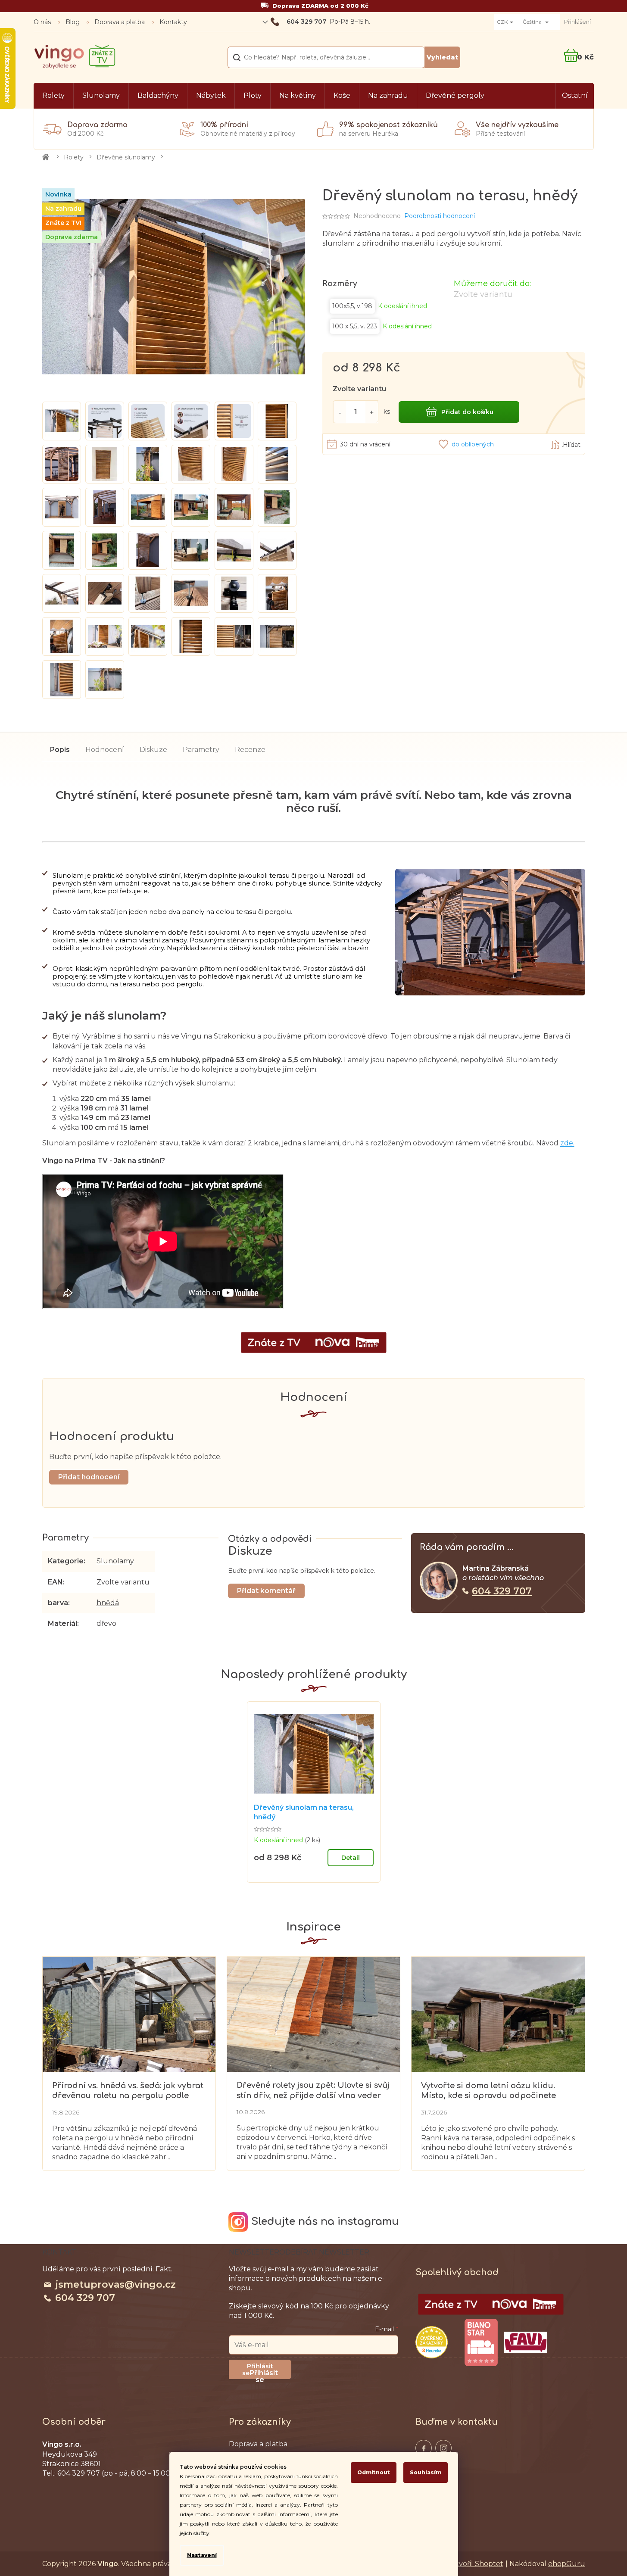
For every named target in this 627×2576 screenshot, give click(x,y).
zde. (567, 1143)
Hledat (442, 57)
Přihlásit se (264, 2374)
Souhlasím (426, 2472)
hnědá (108, 1603)
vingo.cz (424, 2448)
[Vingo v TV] (491, 2305)
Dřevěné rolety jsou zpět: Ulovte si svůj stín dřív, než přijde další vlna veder (313, 2090)
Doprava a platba (120, 22)
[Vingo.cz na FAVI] (526, 2342)
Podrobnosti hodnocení (440, 216)
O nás (42, 22)
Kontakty (173, 22)
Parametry (201, 750)
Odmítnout (374, 2472)
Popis (60, 750)
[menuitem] (53, 96)
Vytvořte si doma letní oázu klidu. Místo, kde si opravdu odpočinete (488, 2091)
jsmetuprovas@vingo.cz (115, 2284)
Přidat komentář (266, 1591)
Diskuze (153, 750)
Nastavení (202, 2555)
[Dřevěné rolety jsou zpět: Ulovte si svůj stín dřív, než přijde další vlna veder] (313, 2014)
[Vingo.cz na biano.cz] (481, 2342)
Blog (73, 22)
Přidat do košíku (467, 412)
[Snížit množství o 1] (340, 412)
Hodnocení (105, 750)
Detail (351, 1858)
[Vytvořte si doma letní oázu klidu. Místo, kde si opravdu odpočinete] (498, 2014)
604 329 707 (502, 1591)
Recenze (250, 750)
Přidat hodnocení (89, 1477)
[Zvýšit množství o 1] (372, 412)
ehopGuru (567, 2564)
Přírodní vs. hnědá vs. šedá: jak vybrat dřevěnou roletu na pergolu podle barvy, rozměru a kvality (128, 2091)
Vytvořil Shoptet (475, 2564)
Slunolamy (115, 1561)
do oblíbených (473, 444)
